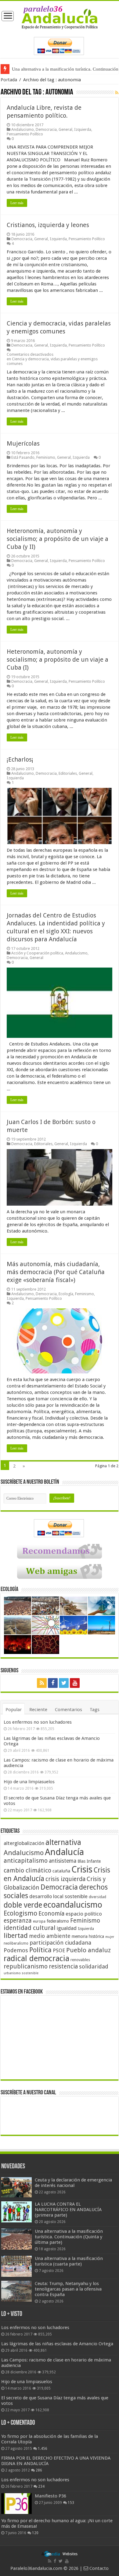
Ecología (66, 1294)
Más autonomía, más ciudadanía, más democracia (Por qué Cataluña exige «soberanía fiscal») (56, 1272)
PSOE (59, 1951)
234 (41, 2486)
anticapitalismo (26, 1861)
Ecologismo (20, 1913)
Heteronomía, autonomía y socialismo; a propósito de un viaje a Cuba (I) (58, 660)
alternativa (63, 1842)
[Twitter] (64, 1683)
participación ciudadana (60, 1943)
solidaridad (94, 1966)
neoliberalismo (16, 1943)
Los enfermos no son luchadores (38, 1722)
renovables (80, 1960)
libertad (16, 1935)
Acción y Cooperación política (37, 953)
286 (39, 2470)
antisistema (63, 1861)
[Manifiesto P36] (16, 2504)
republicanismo (26, 1966)
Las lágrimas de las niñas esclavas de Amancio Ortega (57, 2344)
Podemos (16, 1950)
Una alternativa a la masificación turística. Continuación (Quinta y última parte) (69, 2237)
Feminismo (46, 457)
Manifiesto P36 (50, 2496)
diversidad (97, 1897)
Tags (95, 1710)
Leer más (17, 203)
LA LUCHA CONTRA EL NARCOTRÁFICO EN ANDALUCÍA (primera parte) (68, 2210)
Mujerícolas (23, 443)
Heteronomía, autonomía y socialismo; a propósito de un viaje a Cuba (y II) (58, 539)
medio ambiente (50, 1936)
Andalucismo (23, 129)
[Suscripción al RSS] (117, 93)
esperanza (18, 1921)
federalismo (58, 1921)
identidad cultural (30, 1928)
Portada (9, 80)
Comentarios (69, 1710)
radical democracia (36, 1958)
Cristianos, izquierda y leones (48, 225)
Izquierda (83, 129)
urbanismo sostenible (21, 1973)
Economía (51, 1914)
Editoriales (68, 773)
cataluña (61, 1871)
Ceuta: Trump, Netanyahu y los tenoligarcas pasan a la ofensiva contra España (68, 2289)
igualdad (67, 1928)
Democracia (46, 129)
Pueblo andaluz (88, 1950)
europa (39, 1921)
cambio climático (27, 1870)
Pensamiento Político (25, 134)
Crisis (82, 1869)
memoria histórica (88, 1936)
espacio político (84, 1914)
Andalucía (64, 1852)
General (65, 129)
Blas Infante (89, 1861)
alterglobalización (24, 1843)
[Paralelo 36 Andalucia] (60, 17)
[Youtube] (75, 1683)
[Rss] (42, 1683)
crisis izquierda (65, 1879)
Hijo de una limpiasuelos (29, 1782)
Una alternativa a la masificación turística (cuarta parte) (69, 2261)
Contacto (98, 2568)
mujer (110, 1937)
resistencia (63, 1966)
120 (35, 2533)
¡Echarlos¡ (20, 759)
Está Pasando (23, 457)
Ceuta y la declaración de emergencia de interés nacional (73, 2183)
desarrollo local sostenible (58, 1896)
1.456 (43, 2449)
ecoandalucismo (73, 1905)
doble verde (23, 1905)
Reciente (38, 1710)
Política (40, 1950)
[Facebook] (53, 1683)
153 (71, 2503)
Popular (14, 1710)
